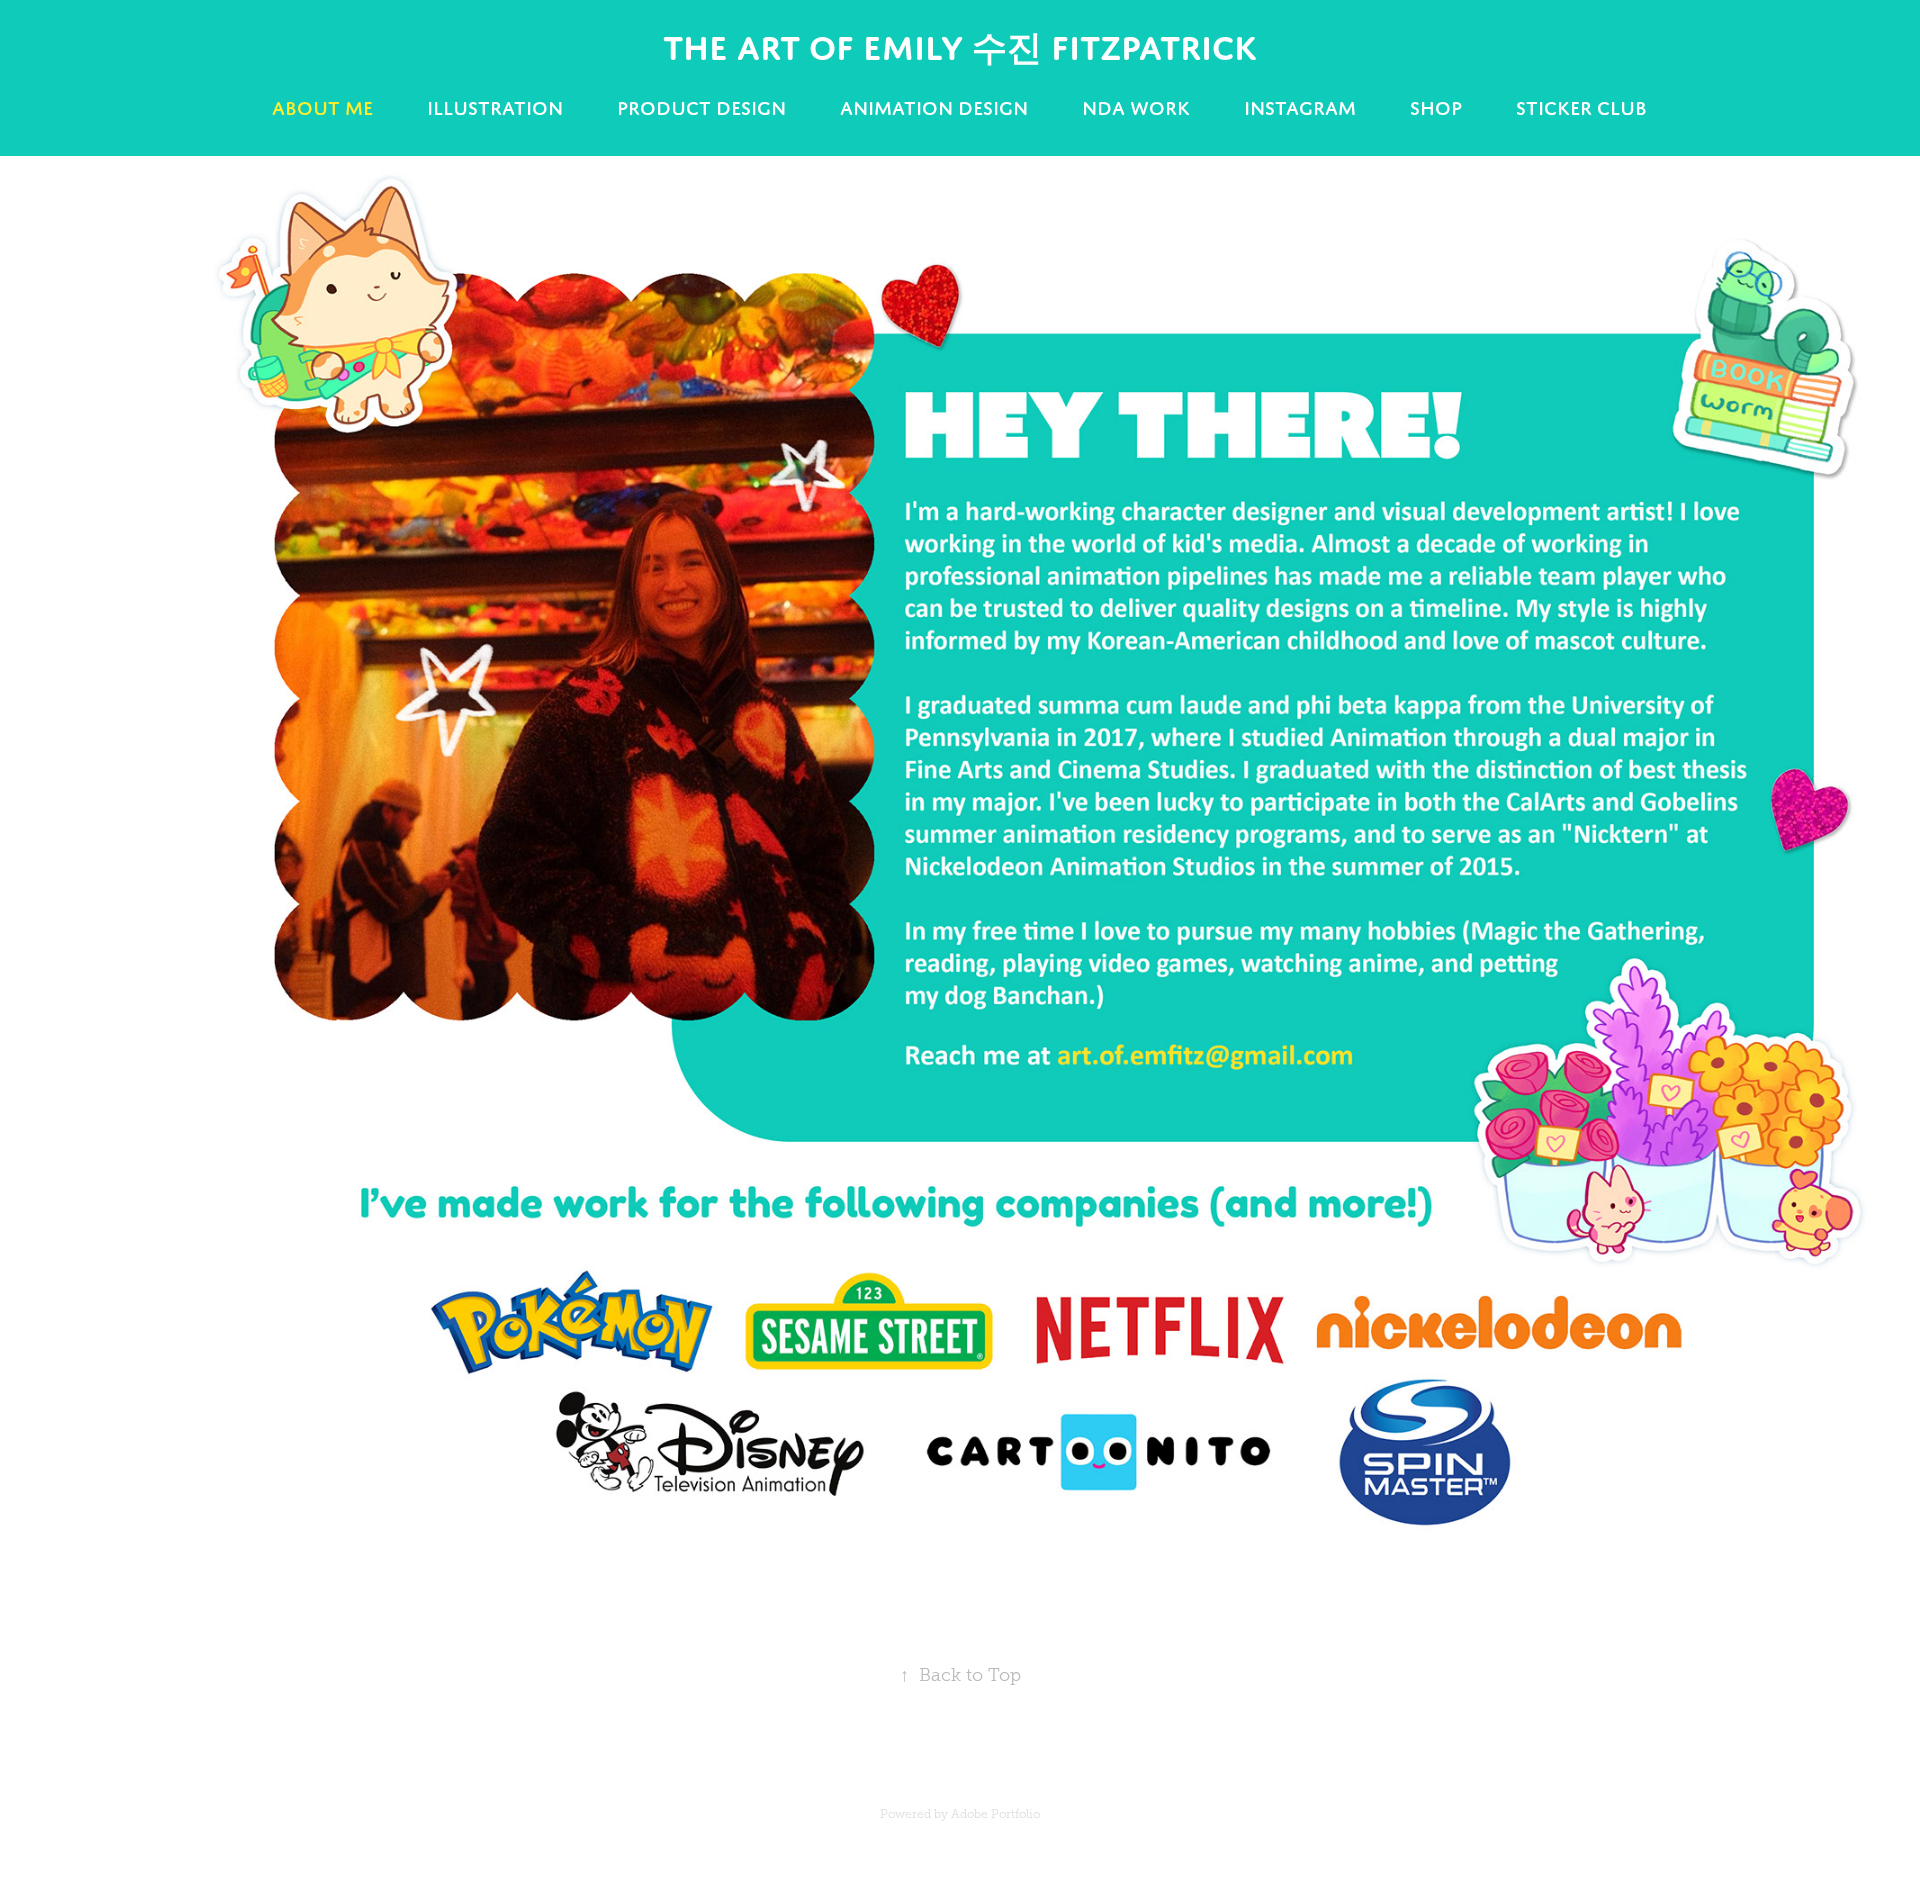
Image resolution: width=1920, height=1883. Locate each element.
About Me (322, 108)
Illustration (495, 108)
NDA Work (1136, 108)
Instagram (1300, 108)
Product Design (701, 108)
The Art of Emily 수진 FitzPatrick (960, 47)
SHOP (1436, 108)
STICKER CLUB (1581, 108)
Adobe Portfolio (995, 1814)
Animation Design (934, 108)
